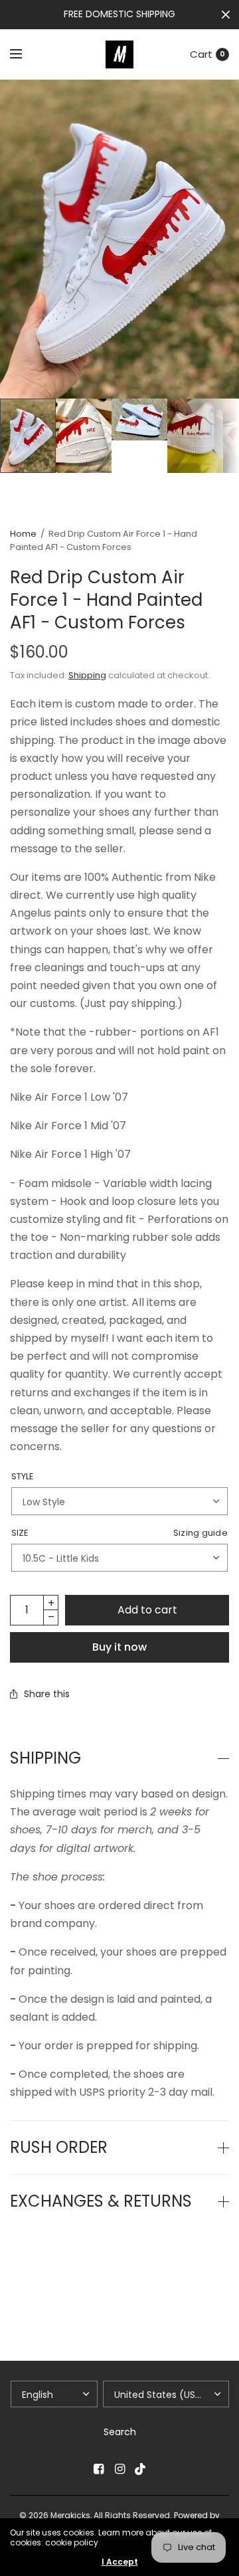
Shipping (87, 675)
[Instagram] (119, 2469)
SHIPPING (45, 1758)
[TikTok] (141, 2469)
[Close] (226, 15)
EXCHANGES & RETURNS (101, 2201)
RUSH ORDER (59, 2148)
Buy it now (119, 1647)
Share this (47, 1694)
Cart (201, 54)
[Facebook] (98, 2469)
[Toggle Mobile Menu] (25, 54)
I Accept (120, 2562)
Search (120, 2432)
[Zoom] (119, 239)
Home (23, 534)
